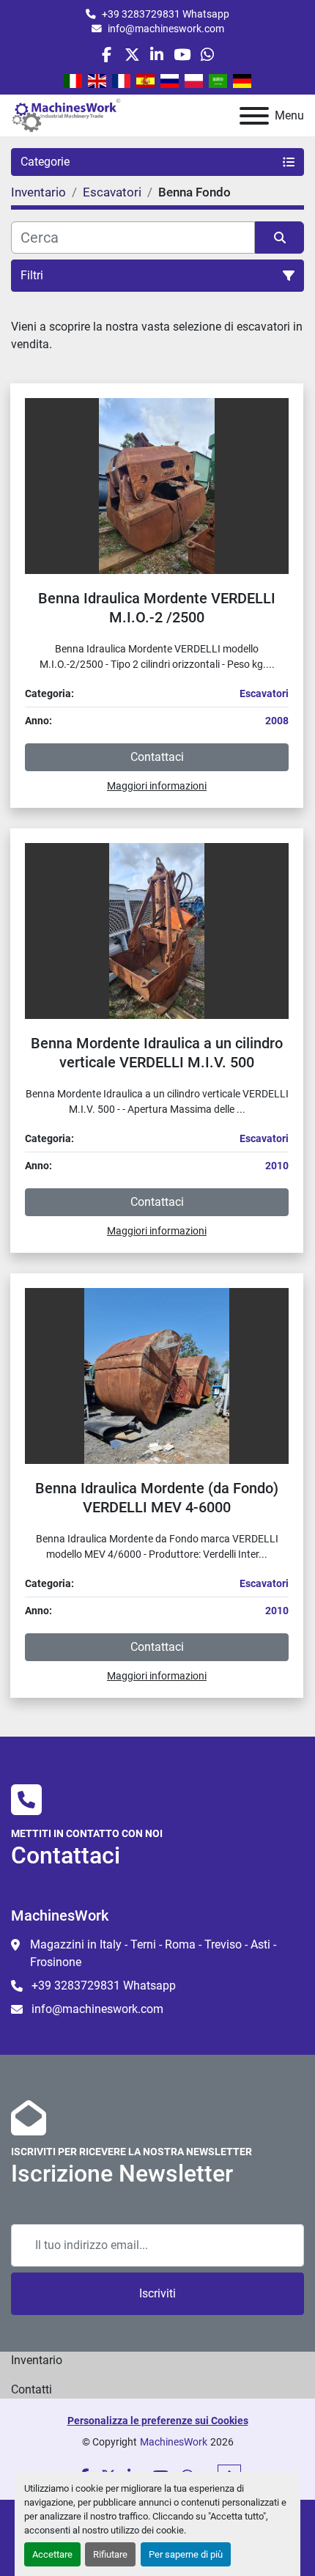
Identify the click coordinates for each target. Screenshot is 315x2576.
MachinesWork (174, 2442)
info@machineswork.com (166, 29)
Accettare (52, 2554)
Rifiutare (110, 2554)
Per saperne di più (186, 2554)
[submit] (279, 238)
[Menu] (254, 116)
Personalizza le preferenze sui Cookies (158, 2421)
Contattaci (157, 757)
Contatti (31, 2389)
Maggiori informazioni (157, 786)
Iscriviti (157, 2293)
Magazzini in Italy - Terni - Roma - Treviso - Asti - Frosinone (153, 1953)
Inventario (37, 2360)
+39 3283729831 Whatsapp (166, 14)
